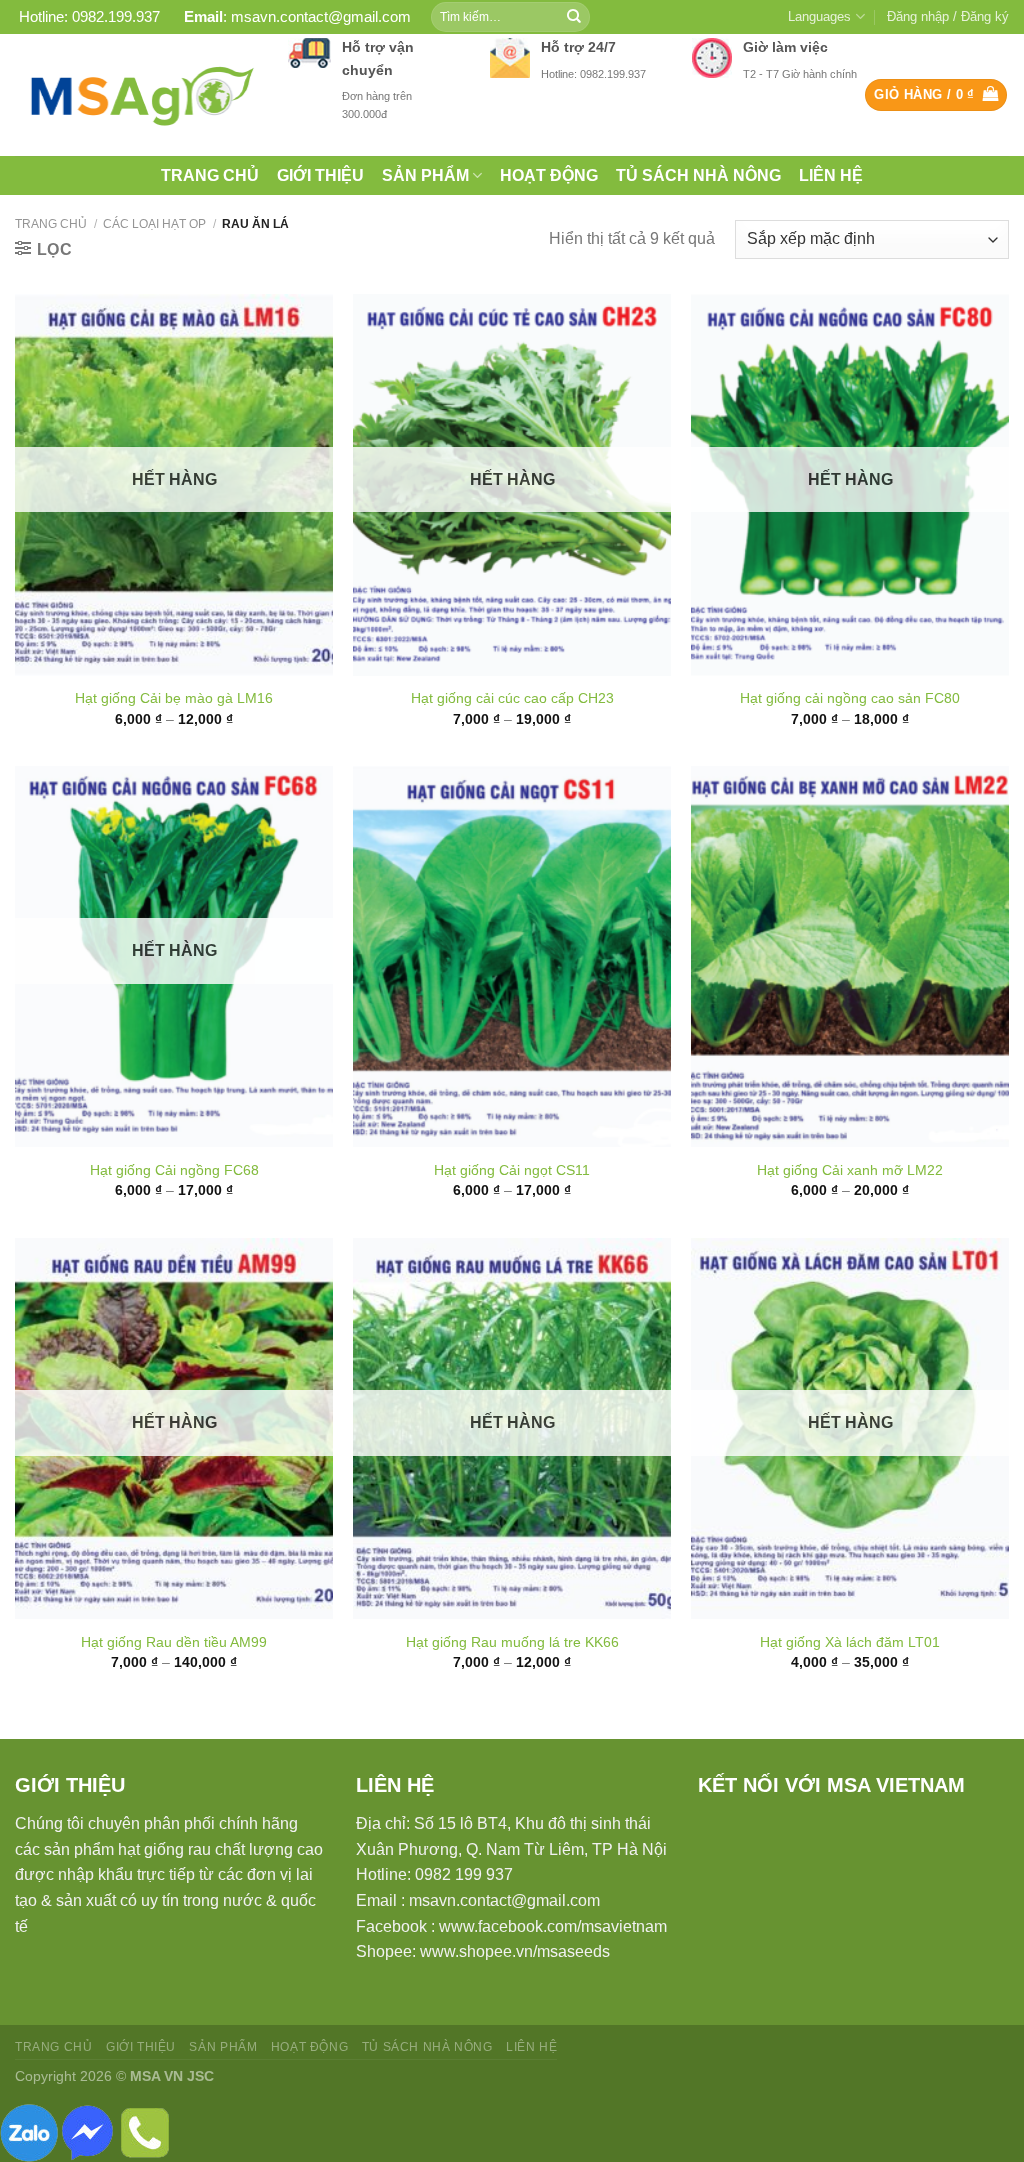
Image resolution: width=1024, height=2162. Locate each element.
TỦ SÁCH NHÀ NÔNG (698, 175)
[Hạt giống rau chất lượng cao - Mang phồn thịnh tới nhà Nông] (136, 94)
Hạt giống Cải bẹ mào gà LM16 (174, 698)
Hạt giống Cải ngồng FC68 (174, 1170)
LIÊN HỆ (831, 175)
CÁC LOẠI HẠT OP (154, 224)
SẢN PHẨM (425, 175)
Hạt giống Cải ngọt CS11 (512, 1170)
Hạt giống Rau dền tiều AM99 (174, 1642)
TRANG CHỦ (210, 175)
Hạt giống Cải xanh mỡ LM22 (850, 1170)
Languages (819, 16)
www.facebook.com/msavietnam (553, 1926)
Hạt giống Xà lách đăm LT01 (850, 1642)
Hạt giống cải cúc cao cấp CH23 (512, 698)
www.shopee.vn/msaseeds (515, 1951)
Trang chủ (51, 224)
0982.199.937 (116, 16)
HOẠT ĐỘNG (549, 175)
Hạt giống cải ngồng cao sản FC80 (850, 698)
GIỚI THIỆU (320, 175)
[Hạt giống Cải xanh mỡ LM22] (850, 957)
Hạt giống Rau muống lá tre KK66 (512, 1642)
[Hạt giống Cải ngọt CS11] (512, 957)
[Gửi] (574, 17)
